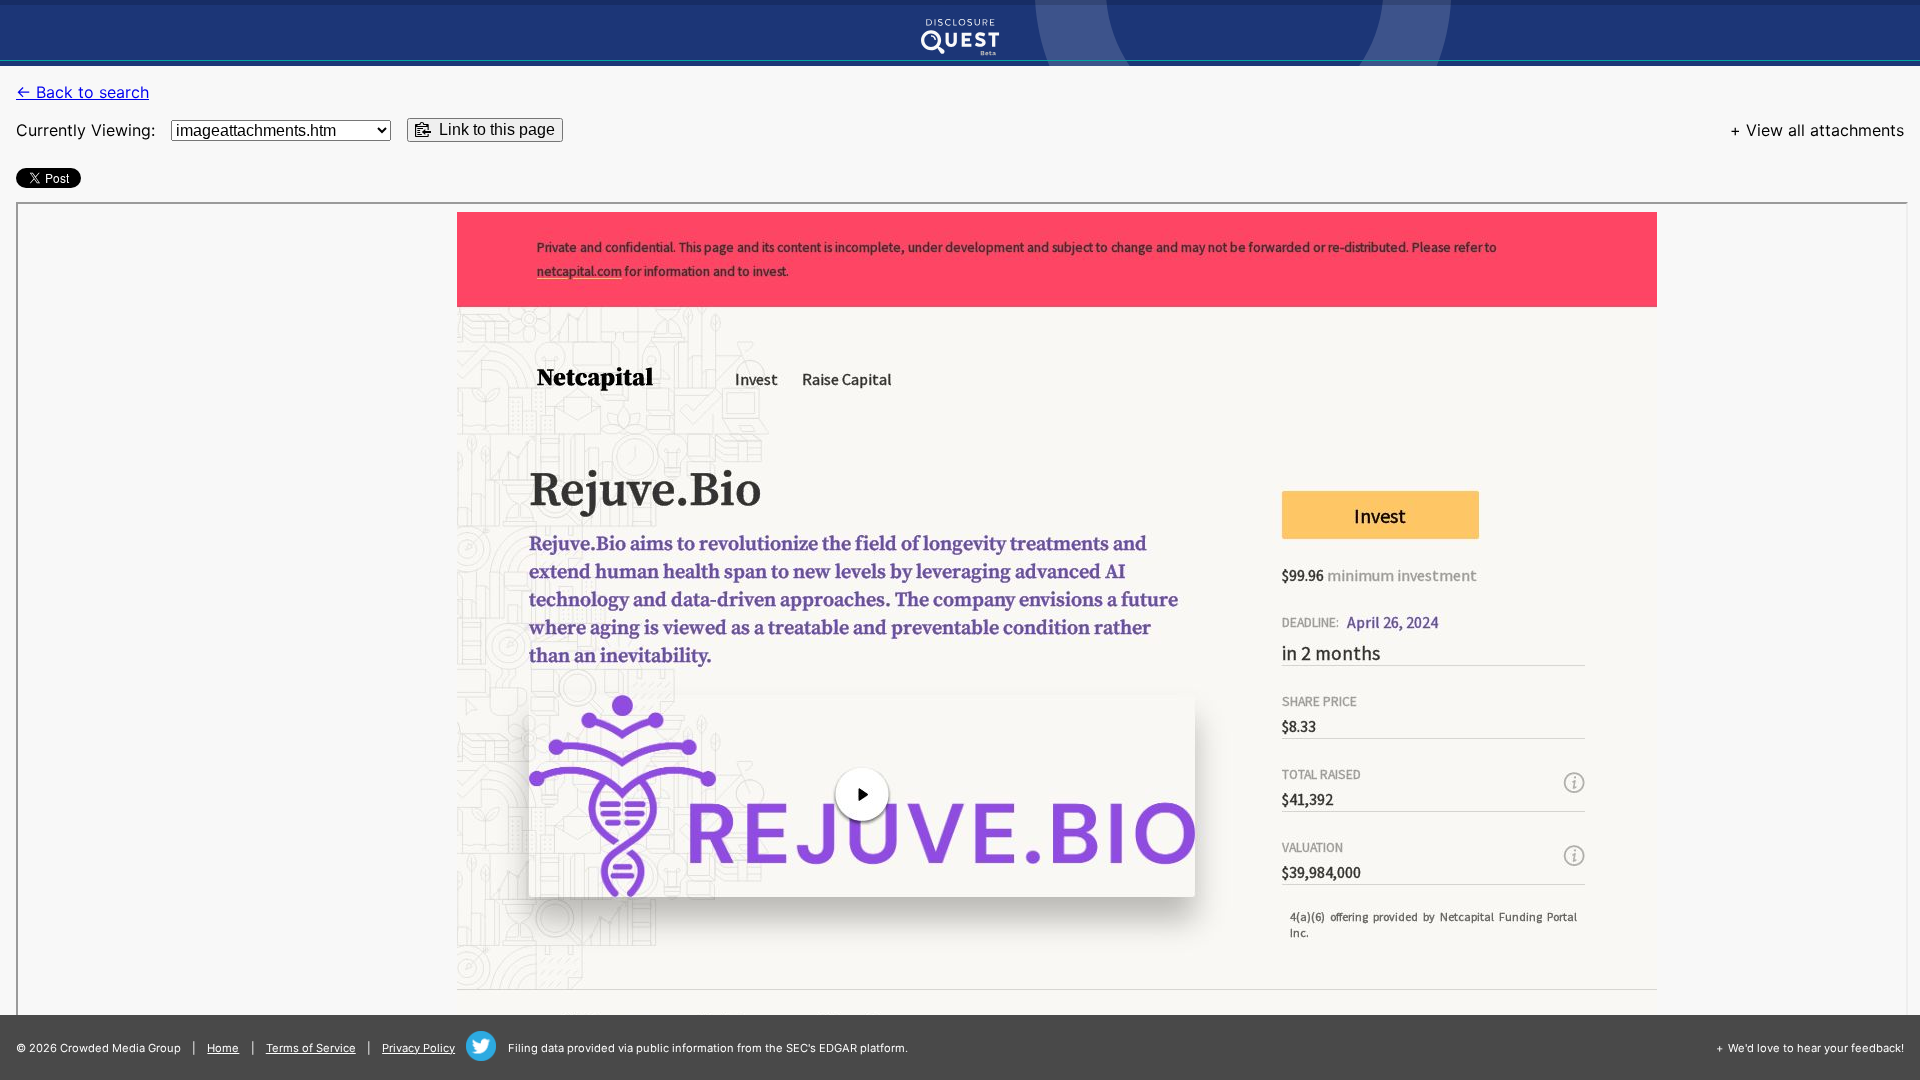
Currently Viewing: (85, 130)
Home (223, 1048)
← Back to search (82, 92)
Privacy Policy (418, 1048)
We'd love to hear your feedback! (1816, 1048)
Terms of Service (311, 1048)
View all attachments (1825, 130)
